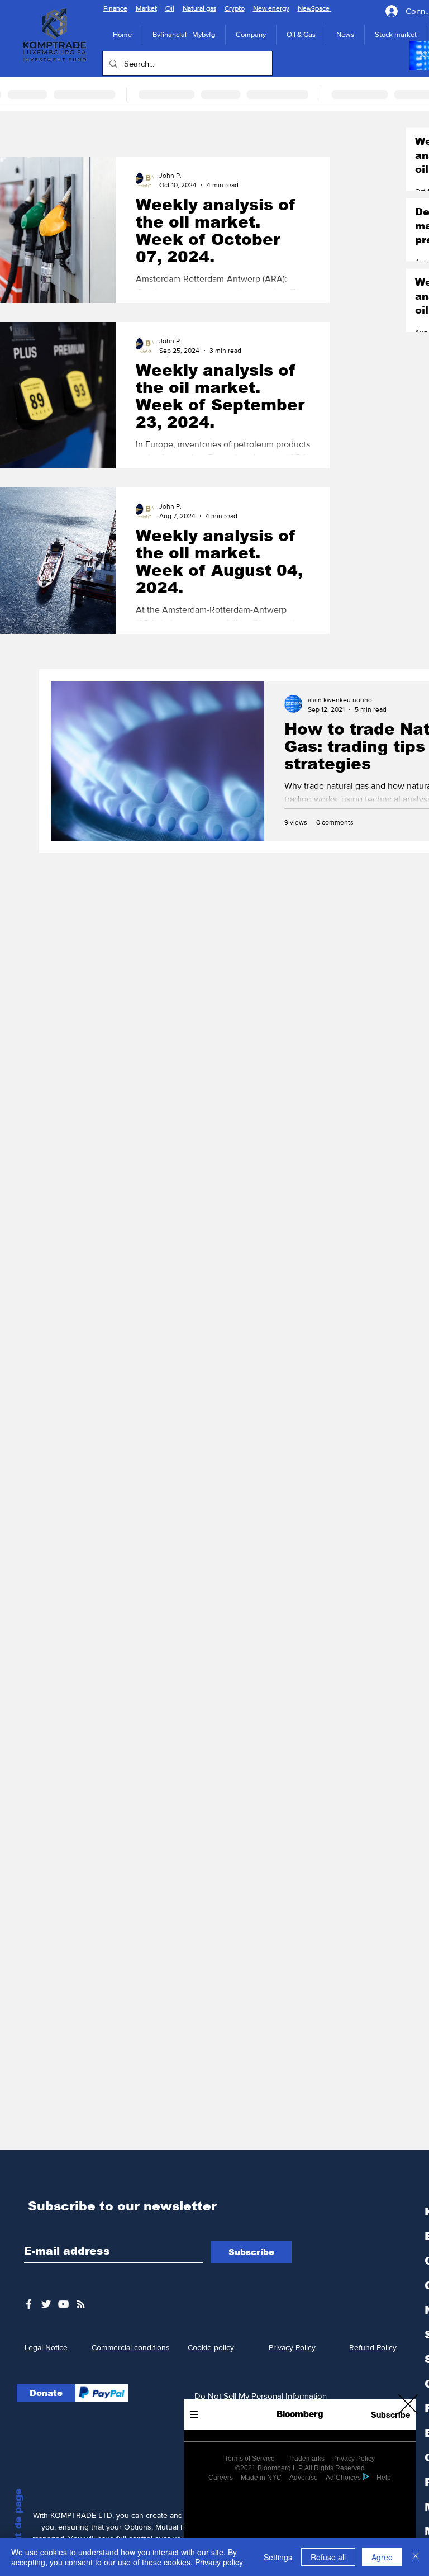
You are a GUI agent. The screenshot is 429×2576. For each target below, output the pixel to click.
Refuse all (328, 2557)
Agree (382, 2557)
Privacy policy (219, 2562)
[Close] (416, 2557)
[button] (408, 2404)
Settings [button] (278, 2557)
